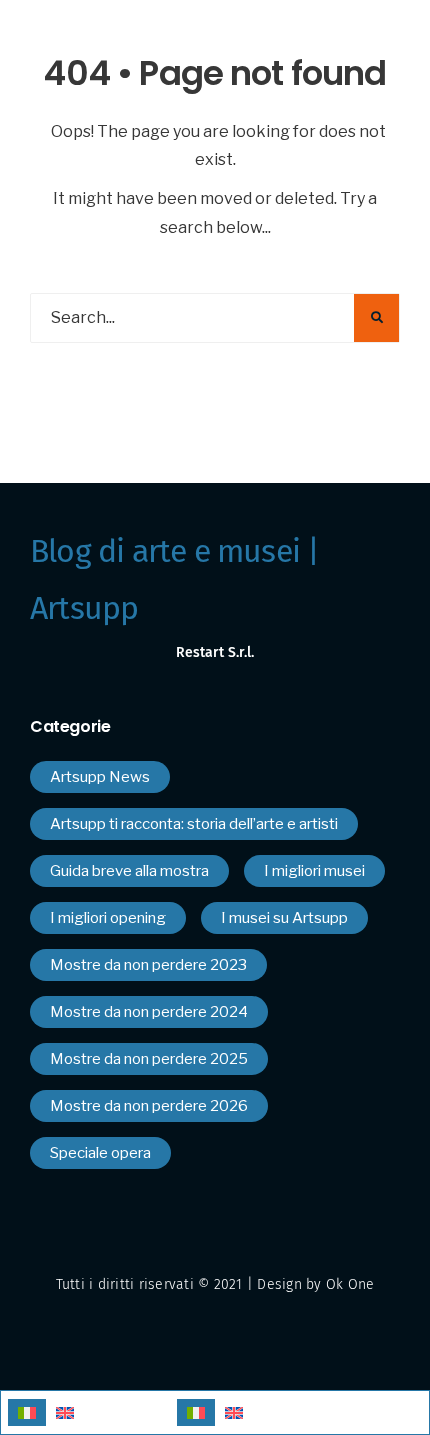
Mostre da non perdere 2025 (149, 1059)
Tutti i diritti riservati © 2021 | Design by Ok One (215, 1284)
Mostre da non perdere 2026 (149, 1106)
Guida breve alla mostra (129, 871)
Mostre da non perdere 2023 (148, 965)
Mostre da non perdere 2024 (149, 1012)
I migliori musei (314, 871)
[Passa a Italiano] (27, 1412)
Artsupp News (100, 777)
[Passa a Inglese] (65, 1412)
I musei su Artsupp (284, 918)
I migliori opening (108, 918)
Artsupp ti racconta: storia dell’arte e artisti (194, 824)
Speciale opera (100, 1153)
